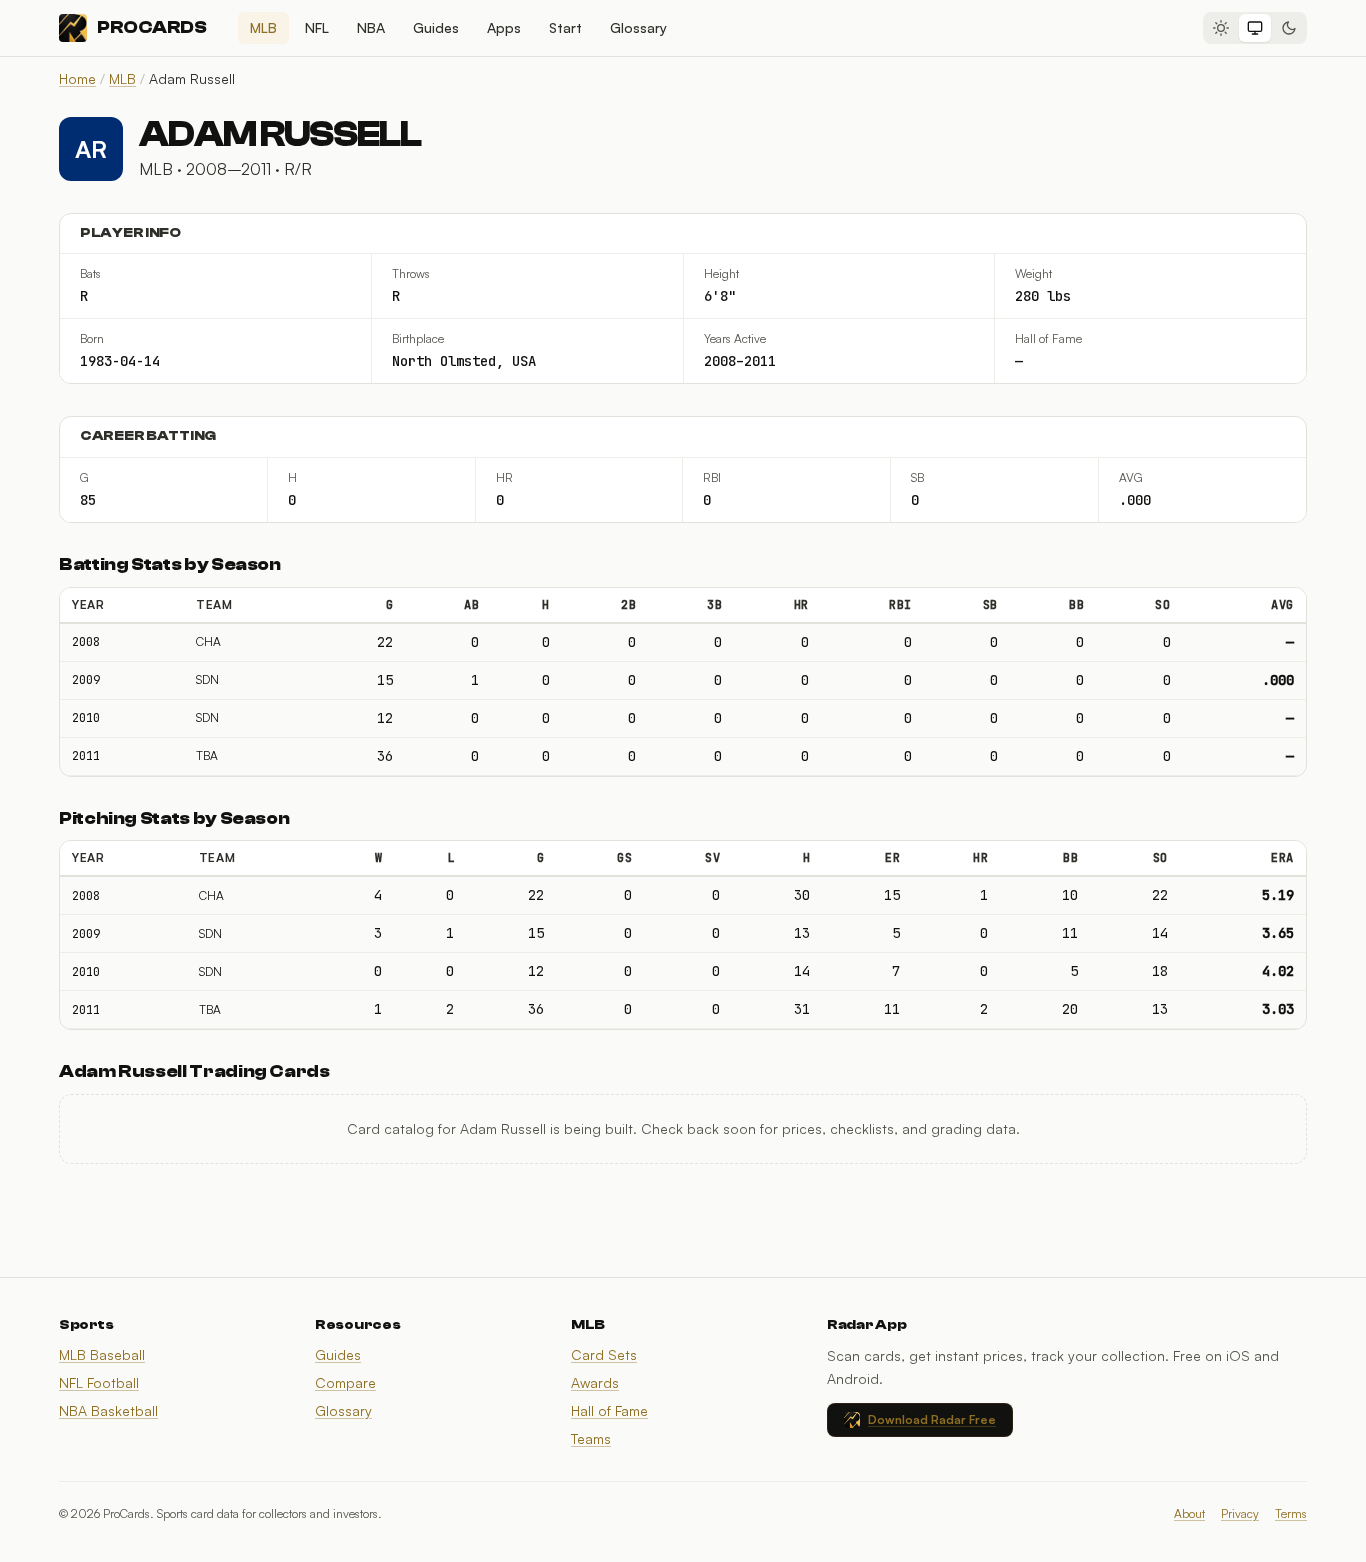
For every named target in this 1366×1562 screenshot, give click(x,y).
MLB (263, 27)
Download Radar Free (932, 1419)
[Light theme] (1221, 28)
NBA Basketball (108, 1410)
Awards (595, 1382)
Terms (1291, 1513)
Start (565, 27)
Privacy (1240, 1513)
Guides (436, 27)
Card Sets (604, 1354)
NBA (371, 27)
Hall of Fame (609, 1410)
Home (77, 78)
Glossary (638, 27)
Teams (591, 1438)
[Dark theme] (1289, 28)
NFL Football (99, 1382)
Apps (504, 27)
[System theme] (1255, 28)
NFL (317, 27)
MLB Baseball (102, 1354)
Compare (345, 1382)
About (1189, 1513)
